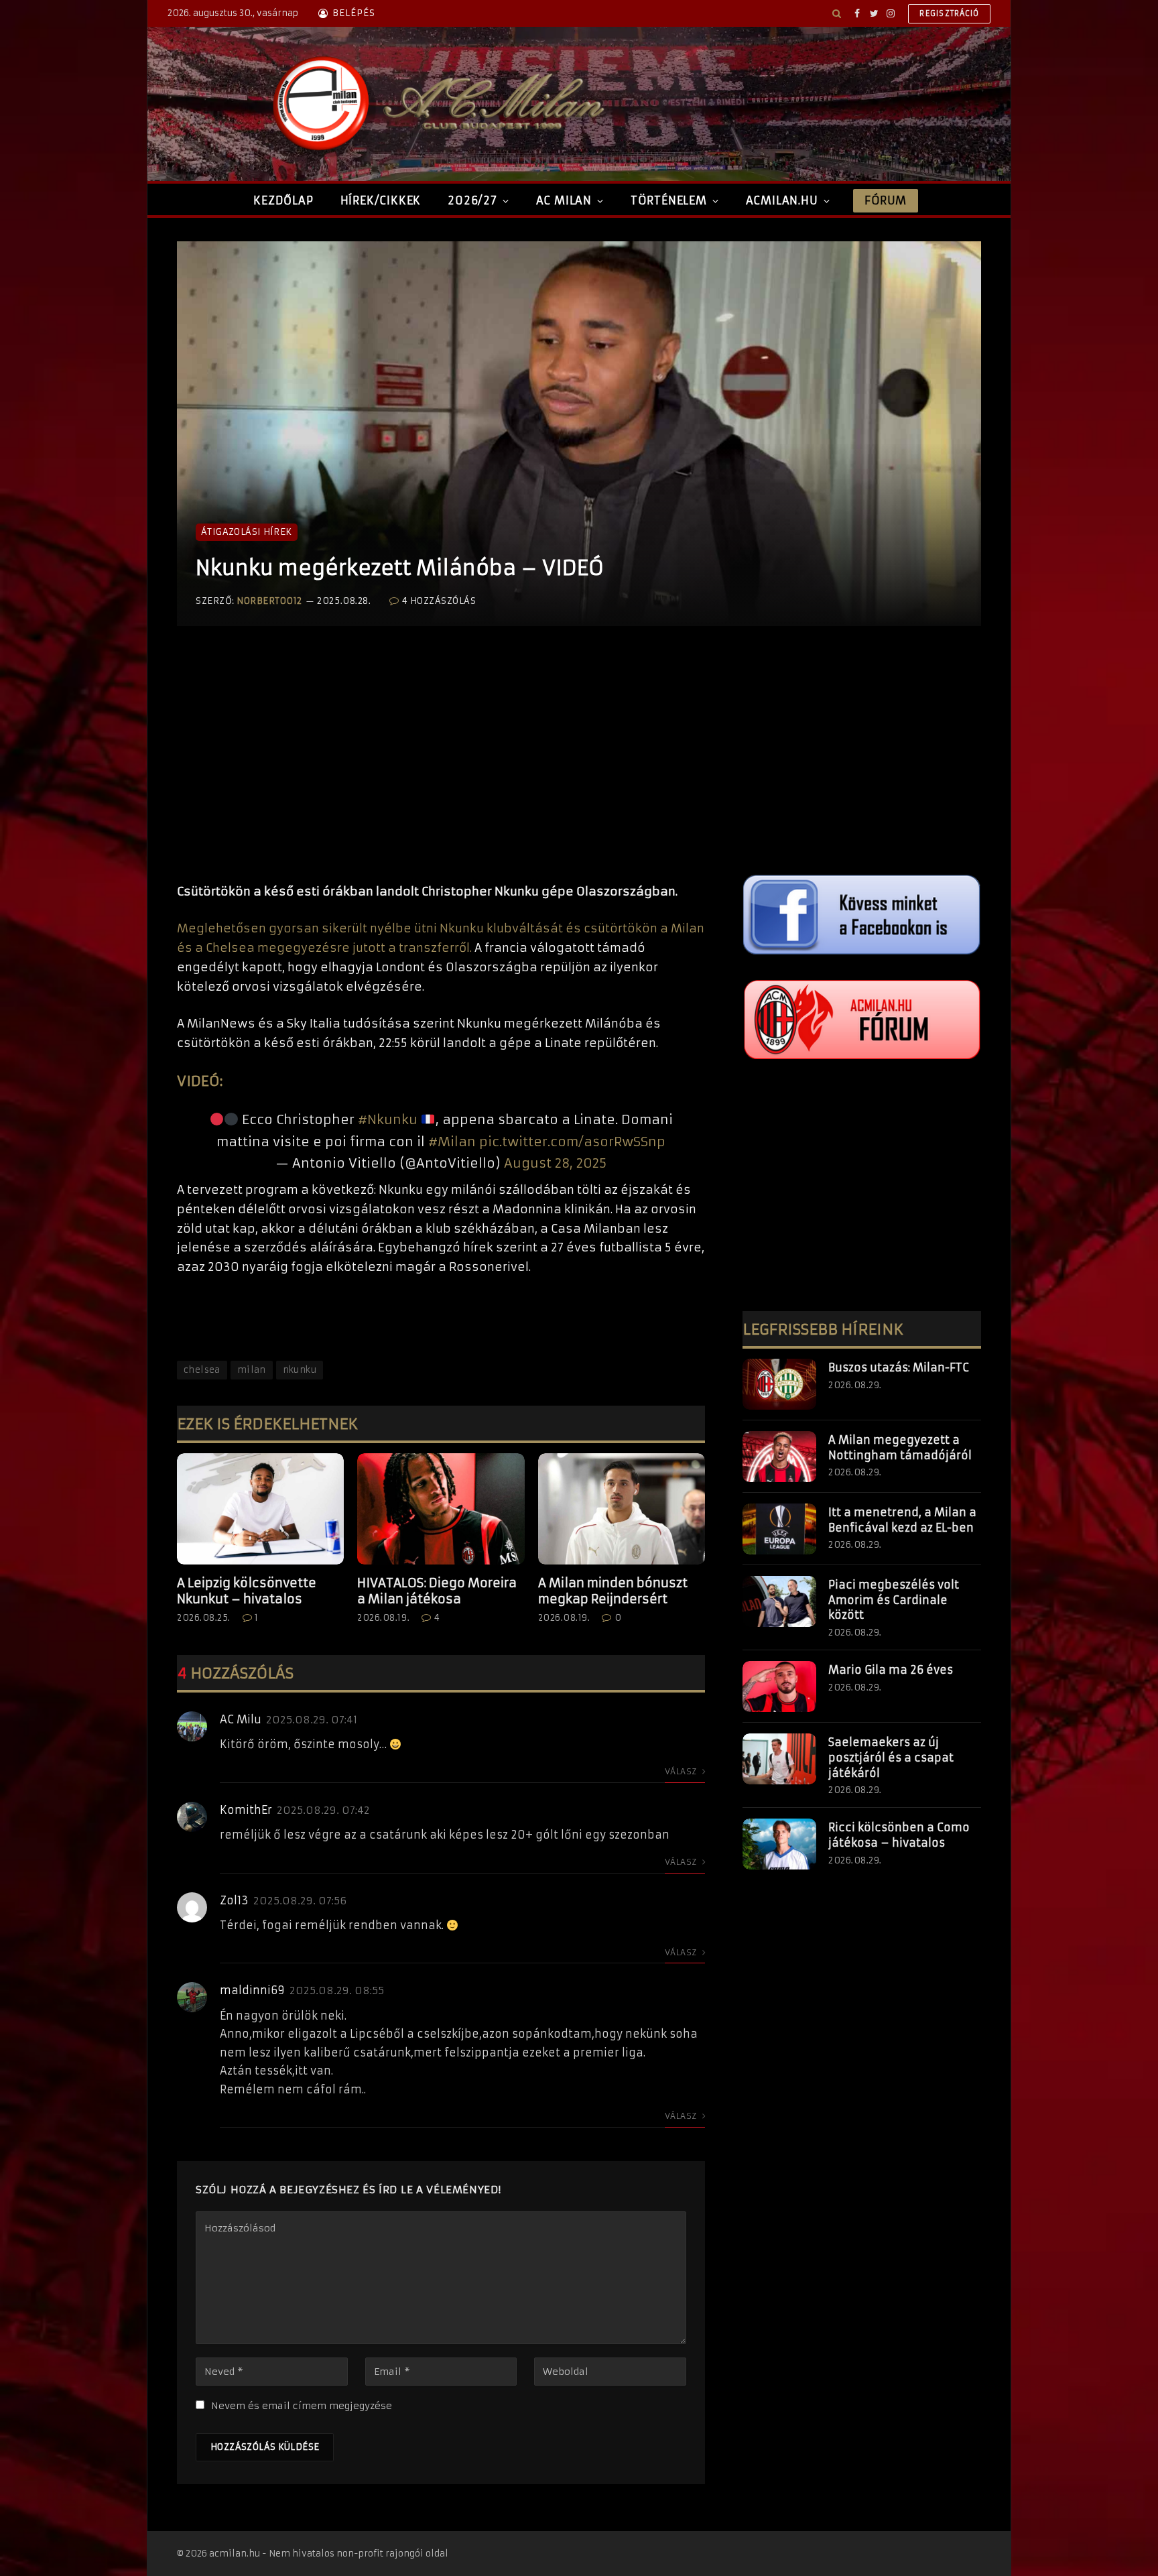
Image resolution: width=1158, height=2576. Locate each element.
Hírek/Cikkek (381, 200)
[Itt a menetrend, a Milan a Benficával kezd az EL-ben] (779, 1529)
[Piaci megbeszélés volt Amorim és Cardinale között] (779, 1601)
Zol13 (234, 1900)
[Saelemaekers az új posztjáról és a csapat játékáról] (779, 1759)
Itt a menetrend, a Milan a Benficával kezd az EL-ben (902, 1520)
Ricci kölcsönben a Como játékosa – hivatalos (899, 1835)
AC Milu (241, 1719)
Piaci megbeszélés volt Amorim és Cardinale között (894, 1600)
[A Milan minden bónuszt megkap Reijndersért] (622, 1509)
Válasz (682, 1771)
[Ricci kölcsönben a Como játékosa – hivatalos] (779, 1844)
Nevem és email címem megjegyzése (302, 2406)
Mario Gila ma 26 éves (891, 1670)
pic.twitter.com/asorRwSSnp (572, 1142)
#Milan (452, 1142)
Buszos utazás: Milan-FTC (899, 1367)
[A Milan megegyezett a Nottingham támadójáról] (779, 1457)
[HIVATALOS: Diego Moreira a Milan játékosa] (441, 1509)
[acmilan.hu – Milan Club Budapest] (436, 104)
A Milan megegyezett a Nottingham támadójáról (900, 1448)
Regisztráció (949, 13)
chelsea (202, 1370)
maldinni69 (252, 1990)
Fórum (885, 200)
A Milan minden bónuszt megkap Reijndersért (613, 1591)
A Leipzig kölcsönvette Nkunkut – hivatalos (247, 1591)
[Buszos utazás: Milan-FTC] (779, 1384)
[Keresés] (837, 13)
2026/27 (472, 200)
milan (252, 1370)
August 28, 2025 (555, 1163)
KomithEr (246, 1810)
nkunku (300, 1370)
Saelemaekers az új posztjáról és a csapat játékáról (891, 1758)
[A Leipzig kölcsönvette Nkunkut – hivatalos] (260, 1509)
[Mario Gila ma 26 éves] (779, 1686)
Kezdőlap (283, 200)
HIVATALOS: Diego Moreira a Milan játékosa (437, 1591)
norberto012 (269, 601)
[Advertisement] (441, 768)
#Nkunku (388, 1119)
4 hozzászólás (439, 601)
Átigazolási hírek (247, 532)
